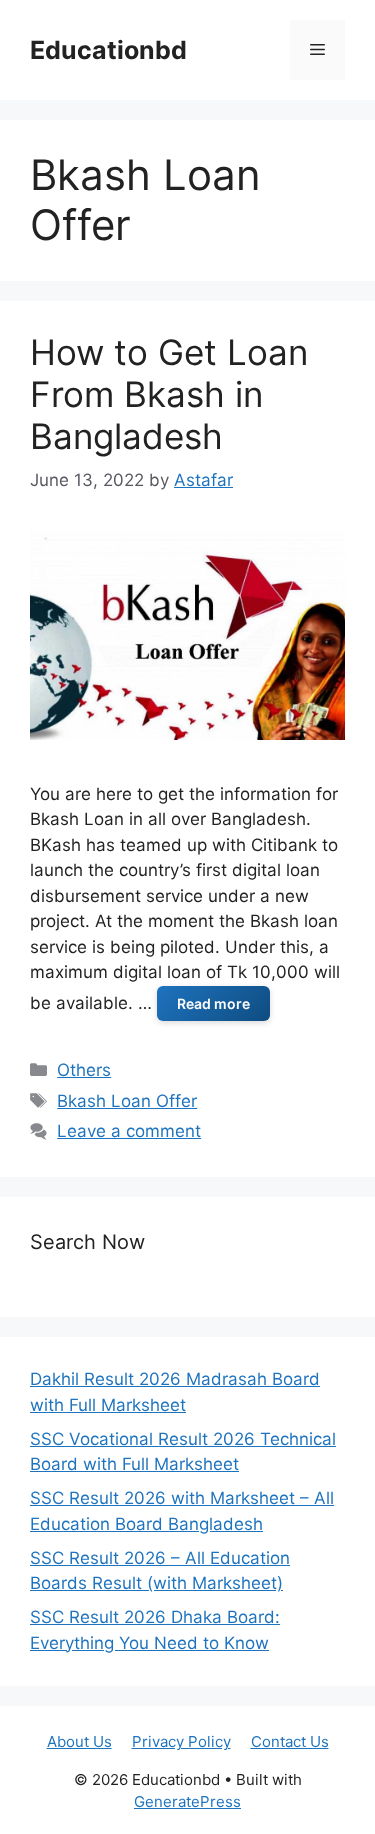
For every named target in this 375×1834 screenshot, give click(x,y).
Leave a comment (129, 1131)
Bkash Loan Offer (127, 1101)
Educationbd (108, 50)
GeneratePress (187, 1801)
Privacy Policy (181, 1741)
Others (84, 1070)
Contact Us (290, 1741)
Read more (213, 1003)
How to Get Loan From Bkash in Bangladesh (169, 394)
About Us (79, 1741)
